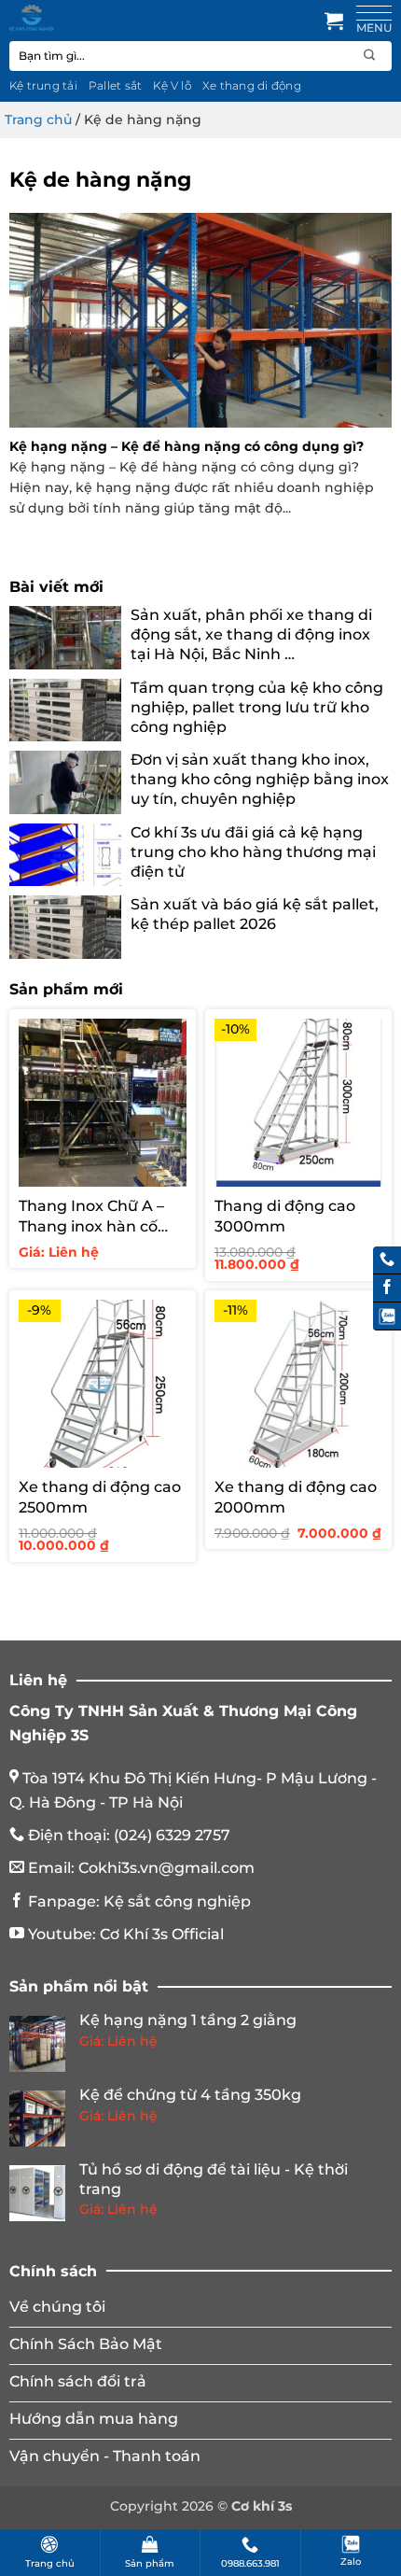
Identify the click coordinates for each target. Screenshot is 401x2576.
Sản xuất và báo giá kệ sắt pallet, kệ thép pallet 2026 (255, 914)
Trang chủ (38, 120)
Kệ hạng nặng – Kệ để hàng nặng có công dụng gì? (187, 446)
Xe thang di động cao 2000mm (296, 1497)
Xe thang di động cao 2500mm (100, 1497)
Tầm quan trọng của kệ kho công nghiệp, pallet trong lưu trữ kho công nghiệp (257, 707)
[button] (334, 21)
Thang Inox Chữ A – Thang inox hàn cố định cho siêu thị (91, 1217)
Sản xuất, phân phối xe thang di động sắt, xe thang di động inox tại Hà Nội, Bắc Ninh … (251, 634)
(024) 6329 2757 (172, 1835)
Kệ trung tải (43, 85)
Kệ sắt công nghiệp (177, 1901)
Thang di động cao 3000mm (285, 1216)
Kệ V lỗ (172, 85)
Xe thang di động (252, 85)
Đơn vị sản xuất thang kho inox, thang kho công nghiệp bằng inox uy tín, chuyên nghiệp (260, 779)
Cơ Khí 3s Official (162, 1934)
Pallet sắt (115, 85)
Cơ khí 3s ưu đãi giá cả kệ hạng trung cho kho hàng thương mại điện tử (253, 852)
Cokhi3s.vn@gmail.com (166, 1868)
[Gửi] (370, 56)
